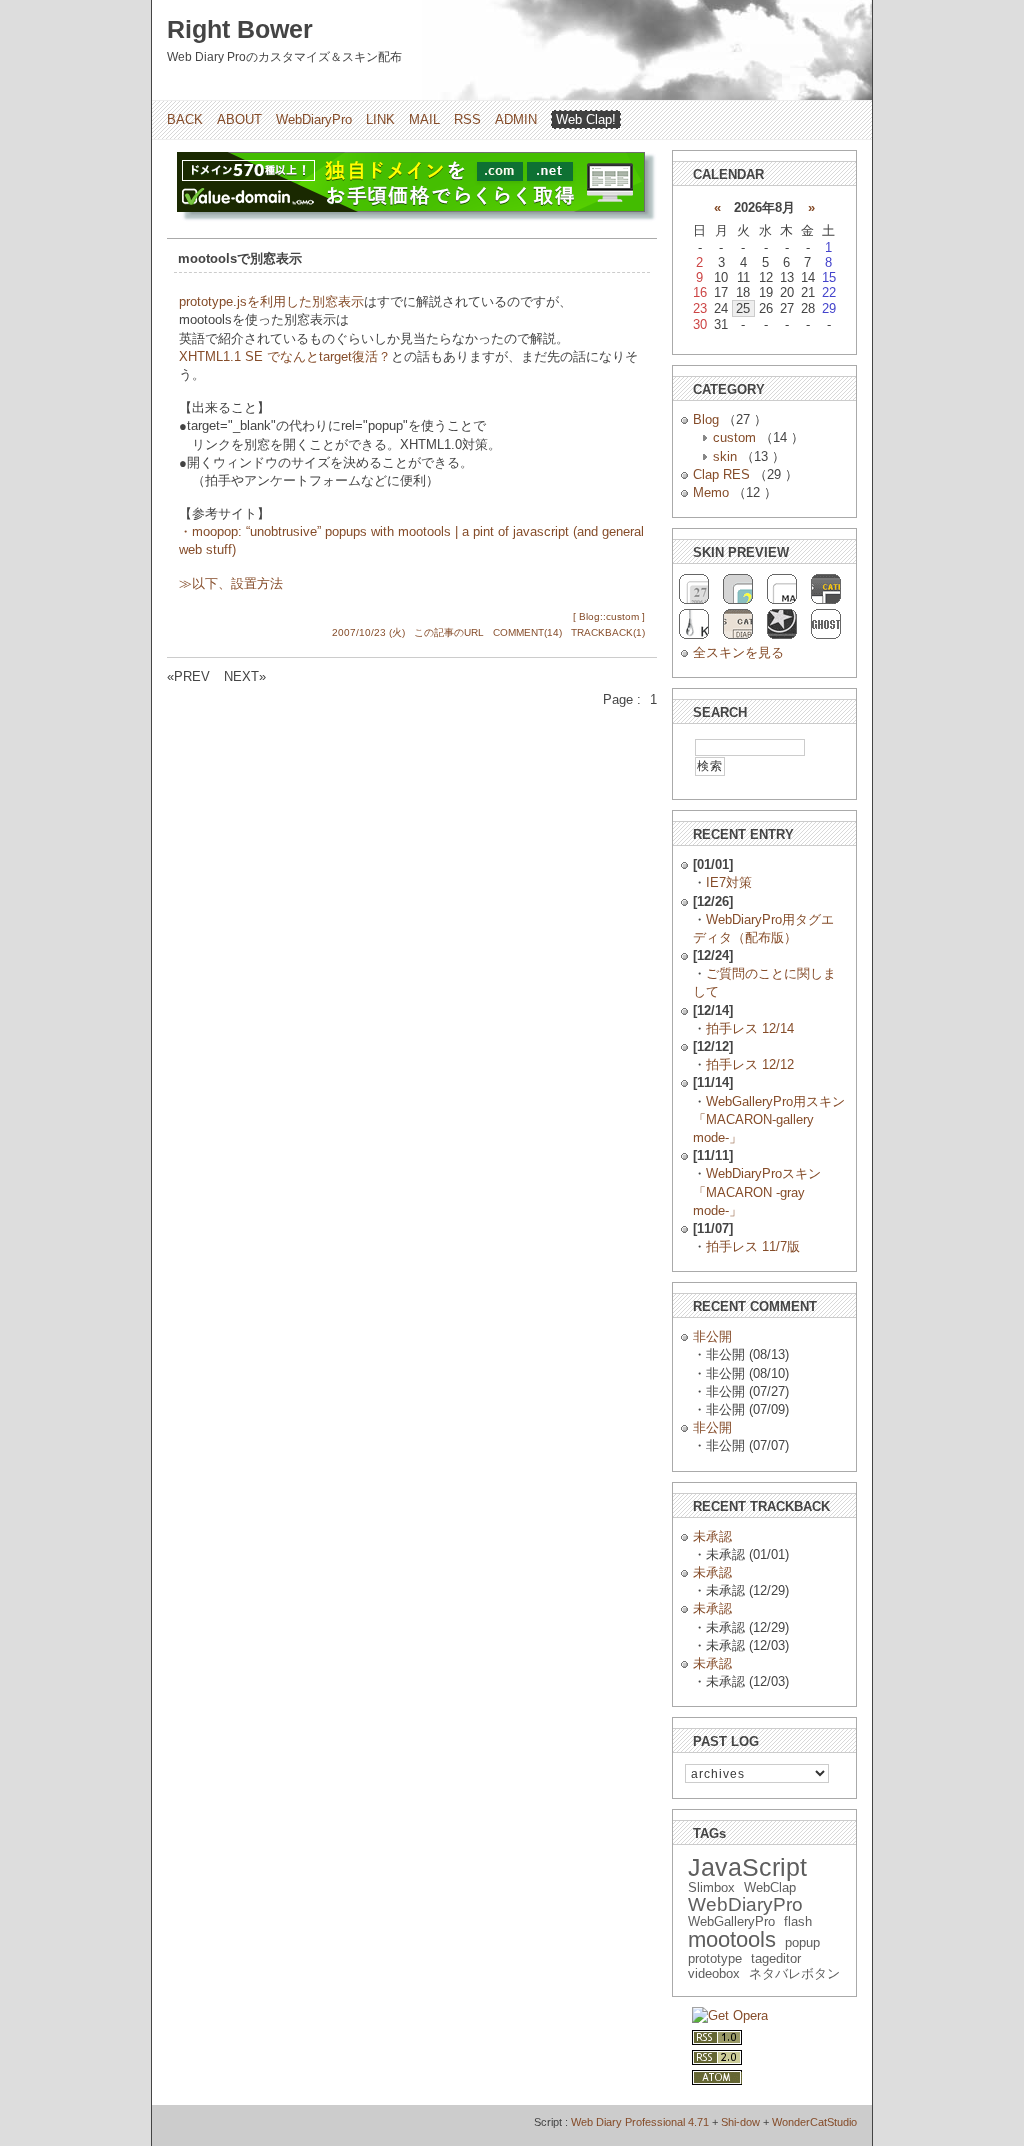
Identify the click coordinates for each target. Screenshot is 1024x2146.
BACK (185, 119)
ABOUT (239, 119)
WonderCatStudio (814, 2122)
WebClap (770, 1887)
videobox (714, 1973)
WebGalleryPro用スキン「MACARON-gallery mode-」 (769, 1119)
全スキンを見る (738, 652)
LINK (380, 119)
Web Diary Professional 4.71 (640, 2122)
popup (802, 1942)
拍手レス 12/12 (750, 1064)
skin (725, 456)
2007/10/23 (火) (368, 632)
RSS (467, 119)
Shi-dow (740, 2122)
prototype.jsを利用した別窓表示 (271, 301)
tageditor (776, 1958)
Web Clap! (586, 119)
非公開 (712, 1336)
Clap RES (721, 474)
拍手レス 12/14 (750, 1028)
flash (798, 1921)
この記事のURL (449, 632)
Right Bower (240, 29)
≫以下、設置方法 (231, 583)
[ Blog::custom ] (609, 616)
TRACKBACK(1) (608, 632)
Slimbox (711, 1887)
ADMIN (516, 119)
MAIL (424, 119)
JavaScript (747, 1867)
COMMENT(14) (527, 632)
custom (734, 437)
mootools (732, 1939)
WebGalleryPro (731, 1921)
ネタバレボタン (794, 1973)
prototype (715, 1958)
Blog (706, 419)
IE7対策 (729, 882)
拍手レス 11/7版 (753, 1246)
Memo (711, 492)
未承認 (712, 1536)
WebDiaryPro (314, 119)
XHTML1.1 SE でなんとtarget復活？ (285, 356)
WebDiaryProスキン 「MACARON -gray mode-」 (757, 1191)
